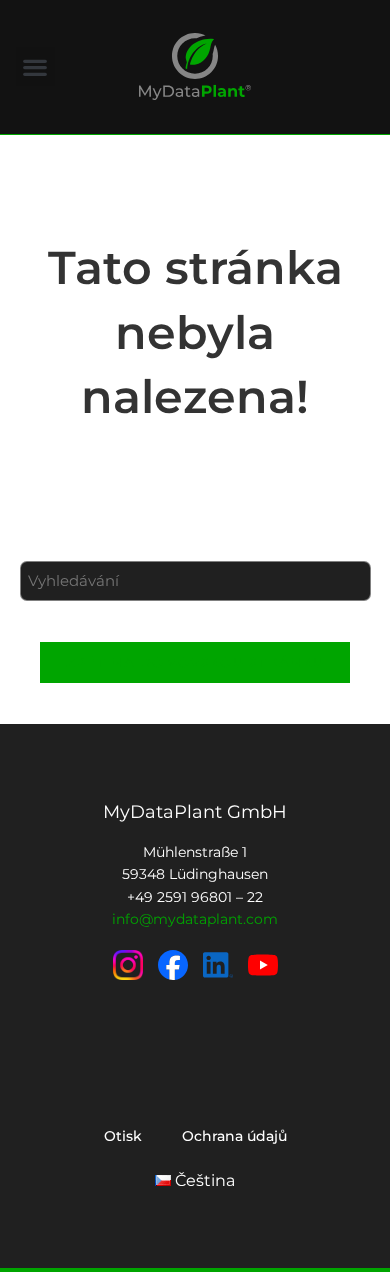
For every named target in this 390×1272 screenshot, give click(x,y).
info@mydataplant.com (195, 919)
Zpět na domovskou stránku (195, 662)
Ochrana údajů (234, 1136)
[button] (35, 66)
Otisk (123, 1136)
